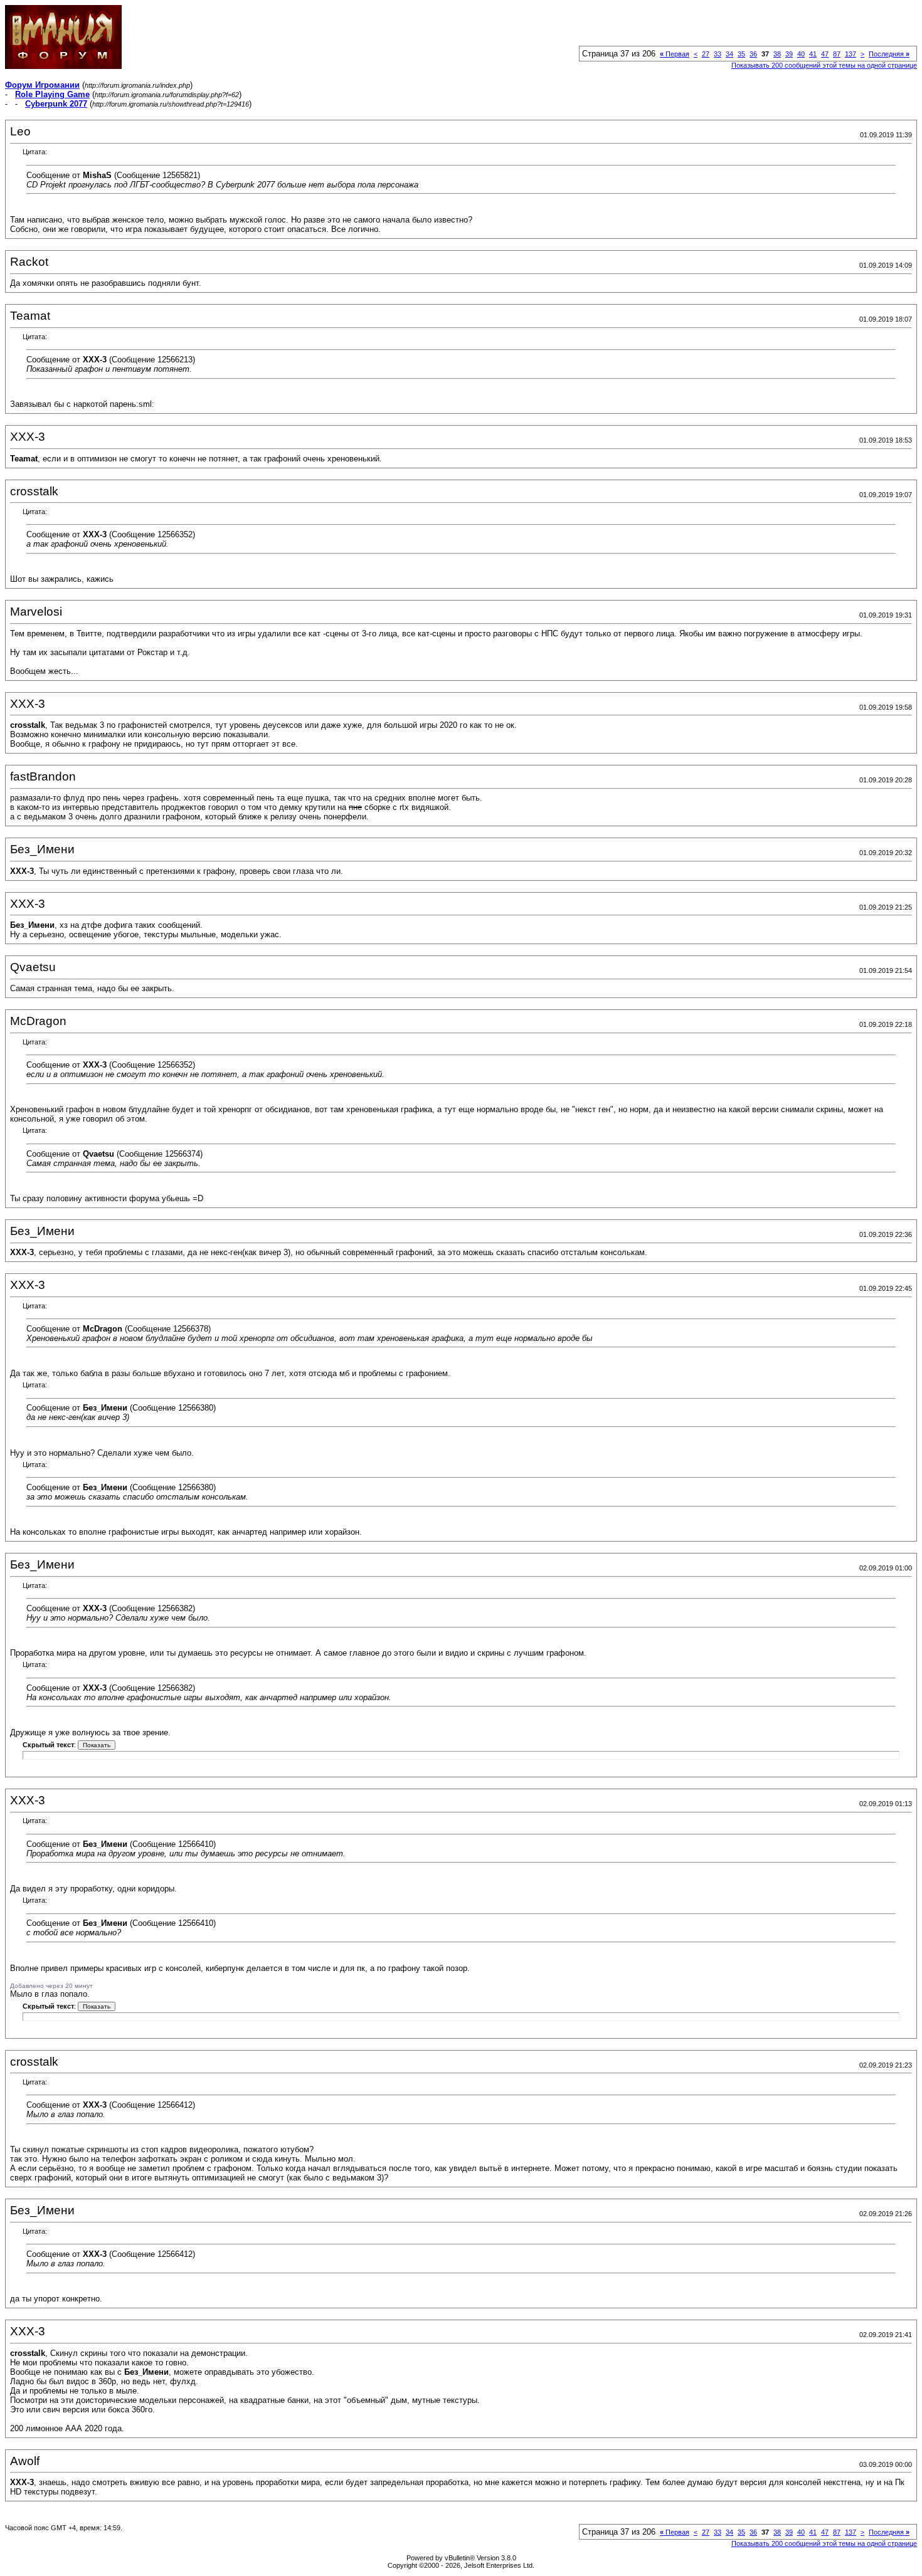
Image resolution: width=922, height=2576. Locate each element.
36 (753, 54)
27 (706, 54)
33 (718, 54)
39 (789, 54)
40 (801, 54)
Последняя (889, 54)
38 (777, 54)
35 (741, 54)
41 (813, 54)
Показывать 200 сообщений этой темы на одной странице (824, 65)
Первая (675, 54)
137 (850, 54)
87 (837, 54)
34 (729, 54)
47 (825, 54)
